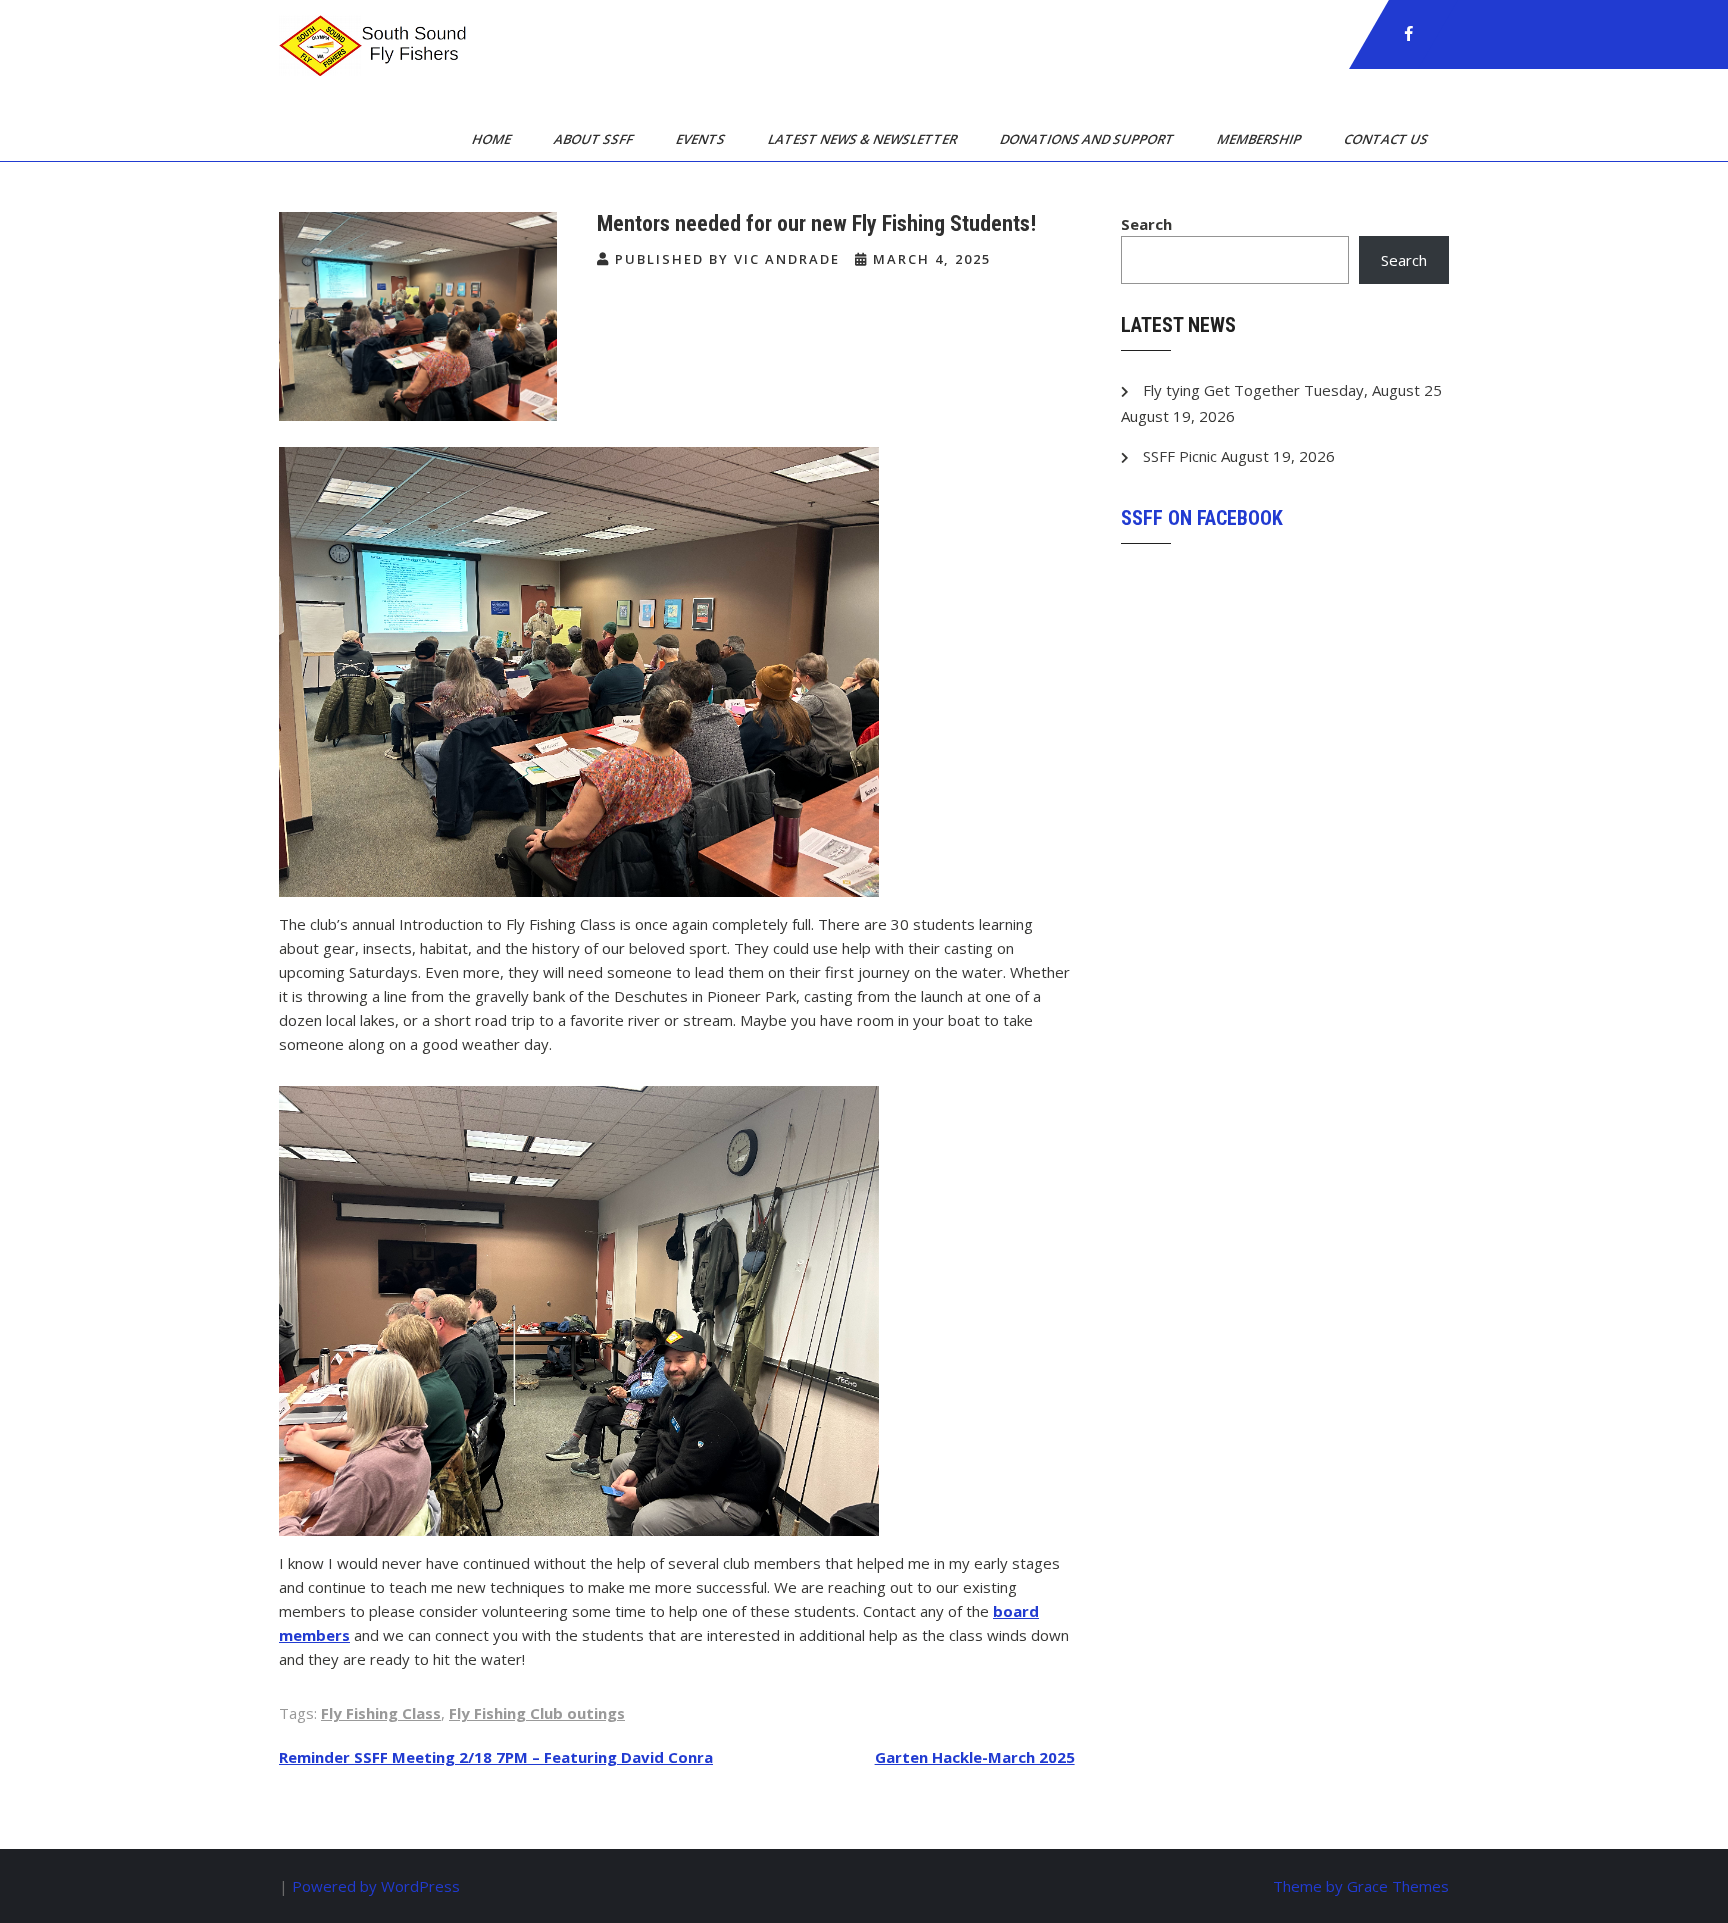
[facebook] (1409, 34)
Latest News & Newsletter (864, 139)
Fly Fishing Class (381, 1713)
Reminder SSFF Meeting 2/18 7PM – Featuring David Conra (496, 1757)
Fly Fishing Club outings (537, 1713)
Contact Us (1387, 139)
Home (493, 139)
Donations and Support (1088, 139)
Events (702, 139)
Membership (1260, 139)
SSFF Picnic (1180, 456)
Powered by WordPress (376, 1886)
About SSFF (595, 139)
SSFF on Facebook (1202, 518)
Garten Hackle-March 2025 (975, 1757)
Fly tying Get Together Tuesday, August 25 (1292, 390)
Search (1146, 224)
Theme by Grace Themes (1361, 1886)
